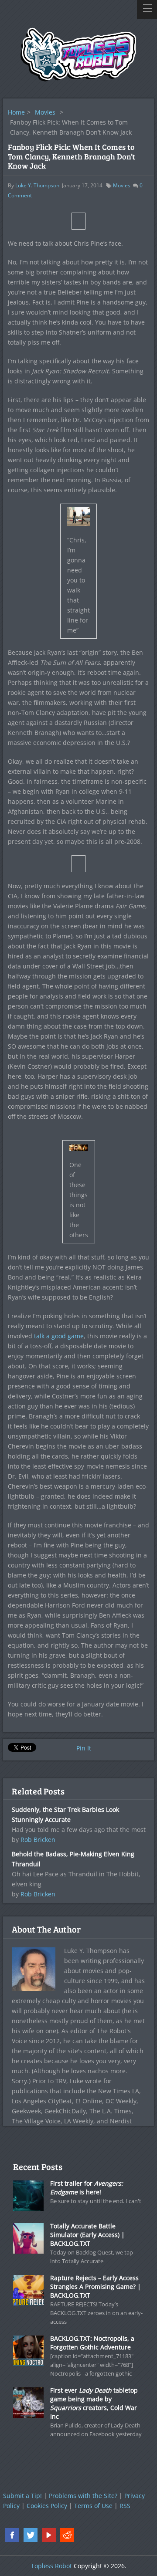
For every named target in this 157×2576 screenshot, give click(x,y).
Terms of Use (93, 2506)
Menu (147, 9)
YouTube (49, 2535)
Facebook (12, 2535)
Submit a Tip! (22, 2496)
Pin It (84, 1748)
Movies (45, 112)
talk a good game (59, 1336)
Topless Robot (51, 2566)
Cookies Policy (47, 2506)
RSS (125, 2506)
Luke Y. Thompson (37, 185)
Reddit (67, 2535)
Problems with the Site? (83, 2496)
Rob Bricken (38, 1840)
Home (16, 112)
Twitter (31, 2535)
